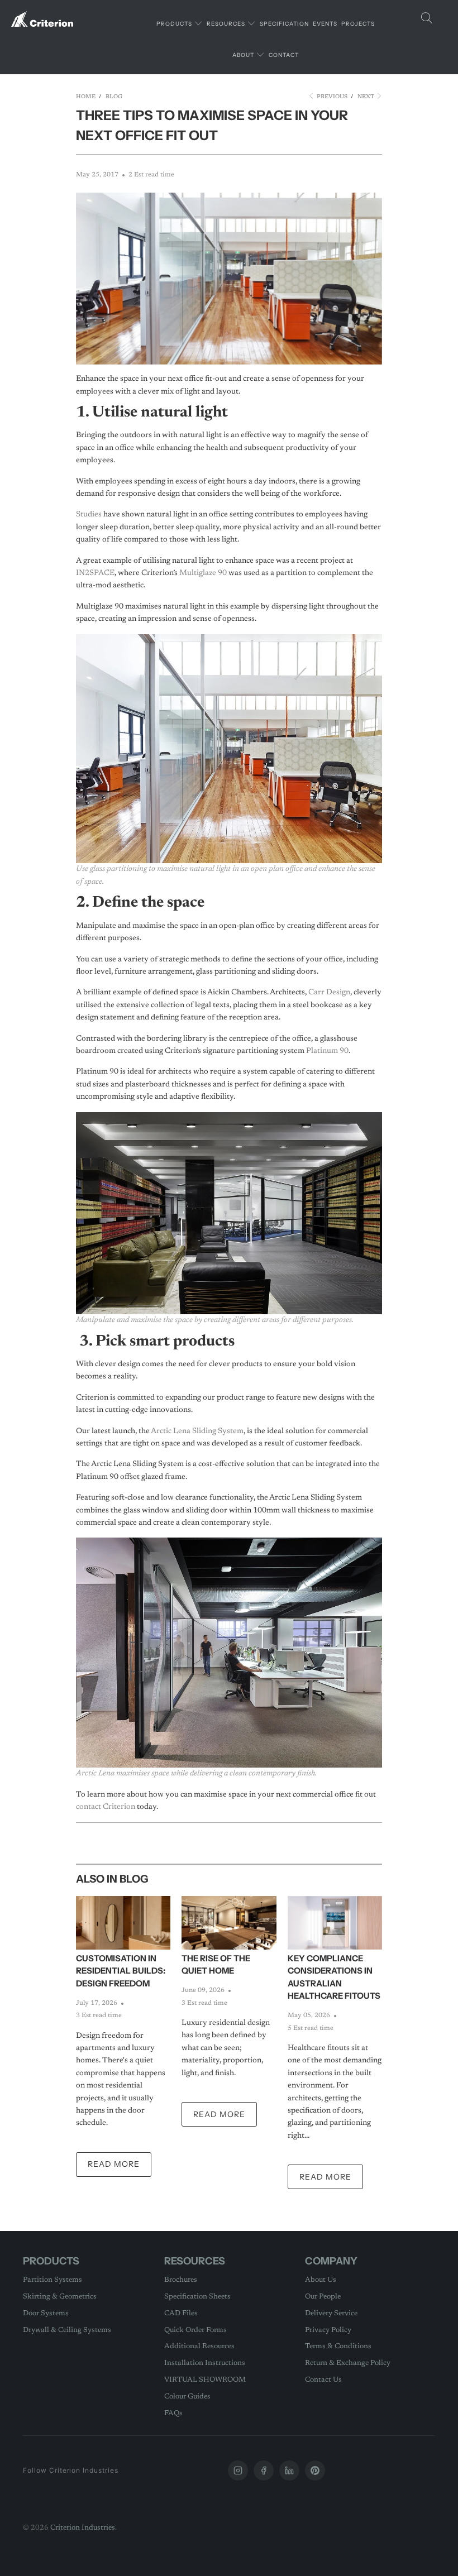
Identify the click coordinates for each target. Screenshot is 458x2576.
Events (325, 24)
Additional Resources (199, 2346)
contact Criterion (106, 1807)
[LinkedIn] (289, 2470)
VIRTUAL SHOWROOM (205, 2380)
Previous (331, 97)
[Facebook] (264, 2470)
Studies (89, 515)
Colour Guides (187, 2397)
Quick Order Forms (195, 2330)
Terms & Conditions (338, 2346)
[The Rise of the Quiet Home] (229, 1923)
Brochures (181, 2280)
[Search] (427, 19)
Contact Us (323, 2380)
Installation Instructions (205, 2363)
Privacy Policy (328, 2330)
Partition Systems (53, 2280)
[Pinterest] (315, 2470)
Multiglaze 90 (203, 573)
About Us (321, 2280)
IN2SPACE (95, 573)
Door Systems (46, 2313)
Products (175, 24)
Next (367, 97)
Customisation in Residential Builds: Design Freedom (121, 1971)
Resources (227, 24)
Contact (284, 55)
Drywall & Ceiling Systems (67, 2330)
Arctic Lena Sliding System (197, 1431)
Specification (284, 24)
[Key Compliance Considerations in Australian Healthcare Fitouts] (335, 1923)
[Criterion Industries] (42, 15)
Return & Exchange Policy (348, 2363)
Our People (323, 2297)
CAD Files (181, 2313)
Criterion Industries (83, 2528)
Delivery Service (331, 2313)
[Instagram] (238, 2470)
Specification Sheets (197, 2297)
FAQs (173, 2413)
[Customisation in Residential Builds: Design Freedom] (123, 1923)
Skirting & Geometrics (60, 2297)
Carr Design (329, 993)
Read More (114, 2164)
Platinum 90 (327, 1051)
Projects (358, 24)
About (244, 55)
